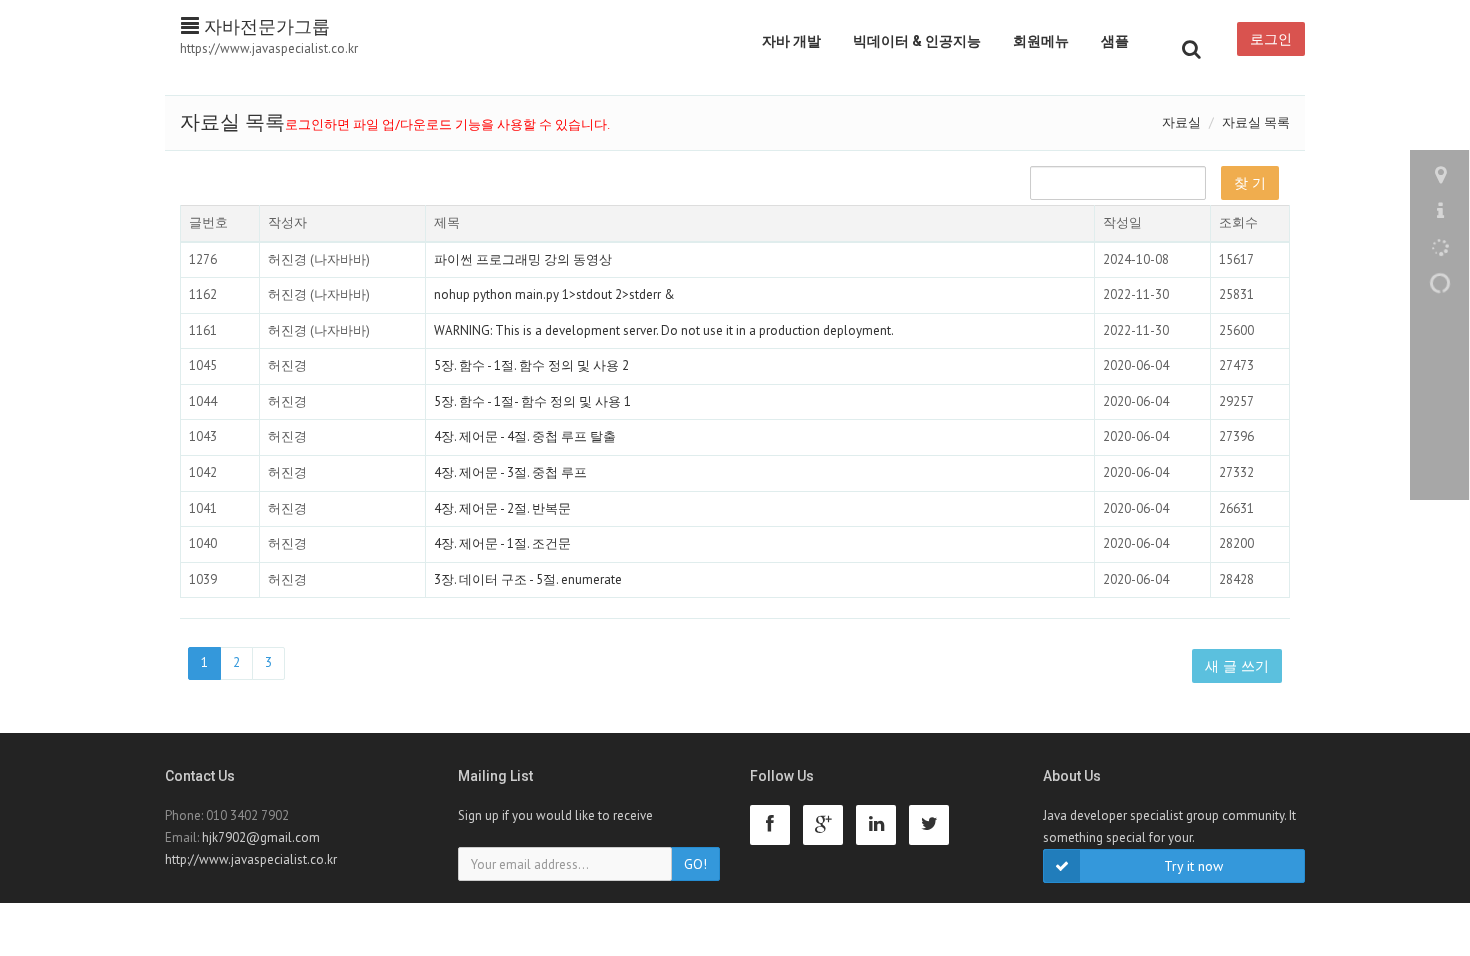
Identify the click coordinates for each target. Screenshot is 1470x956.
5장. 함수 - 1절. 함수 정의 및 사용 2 (531, 365)
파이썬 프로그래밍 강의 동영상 (523, 259)
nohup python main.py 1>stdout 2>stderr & (554, 294)
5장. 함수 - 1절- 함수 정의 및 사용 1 (532, 401)
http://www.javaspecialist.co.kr (251, 859)
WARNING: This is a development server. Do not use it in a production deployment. (664, 330)
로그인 (1271, 39)
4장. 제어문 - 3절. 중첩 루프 (510, 472)
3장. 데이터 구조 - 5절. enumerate (528, 579)
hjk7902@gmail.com (261, 837)
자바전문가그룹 (264, 26)
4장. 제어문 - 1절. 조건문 (502, 543)
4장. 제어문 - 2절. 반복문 (502, 508)
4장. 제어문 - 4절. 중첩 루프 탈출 (525, 436)
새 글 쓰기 (1237, 666)
